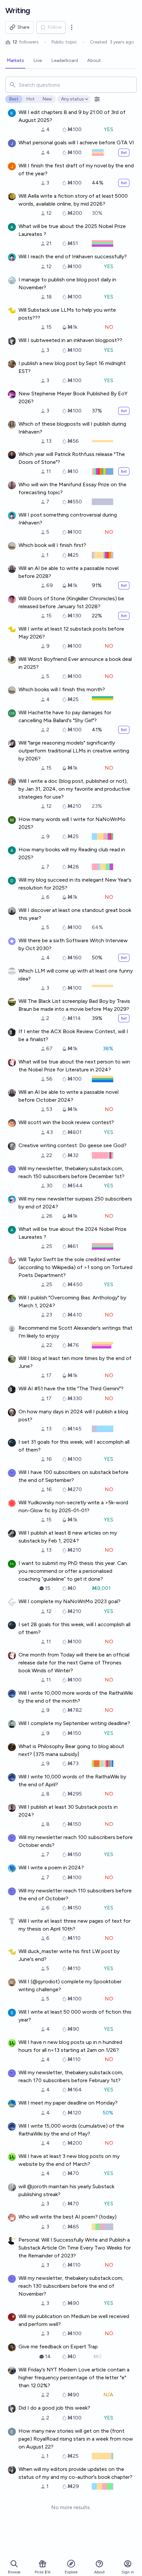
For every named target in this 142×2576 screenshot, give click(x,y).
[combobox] (71, 85)
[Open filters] (97, 99)
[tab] (15, 61)
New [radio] (47, 99)
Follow (55, 27)
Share (23, 27)
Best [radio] (14, 99)
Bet (124, 153)
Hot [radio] (31, 99)
